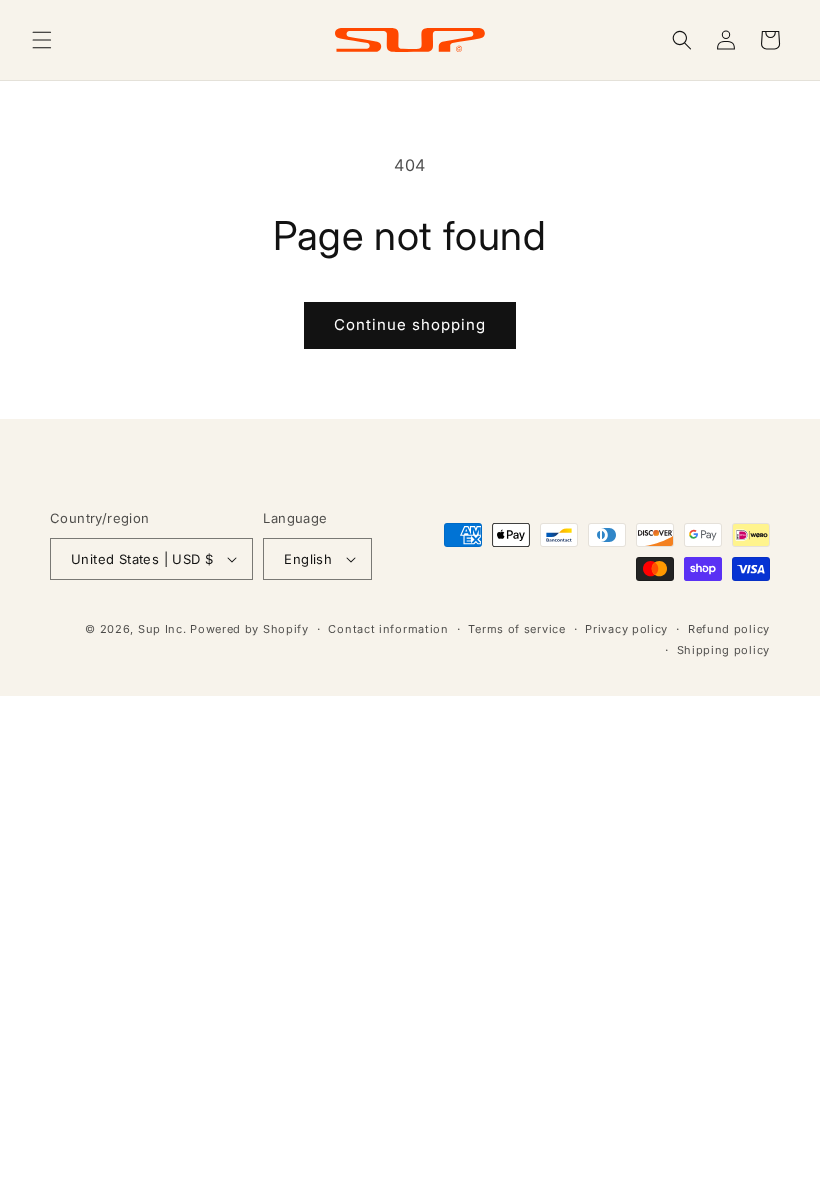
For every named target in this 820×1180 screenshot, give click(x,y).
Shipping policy (724, 650)
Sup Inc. (162, 629)
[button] (42, 40)
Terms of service (516, 629)
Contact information (388, 629)
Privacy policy (626, 629)
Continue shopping (410, 324)
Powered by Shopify (249, 629)
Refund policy (729, 629)
